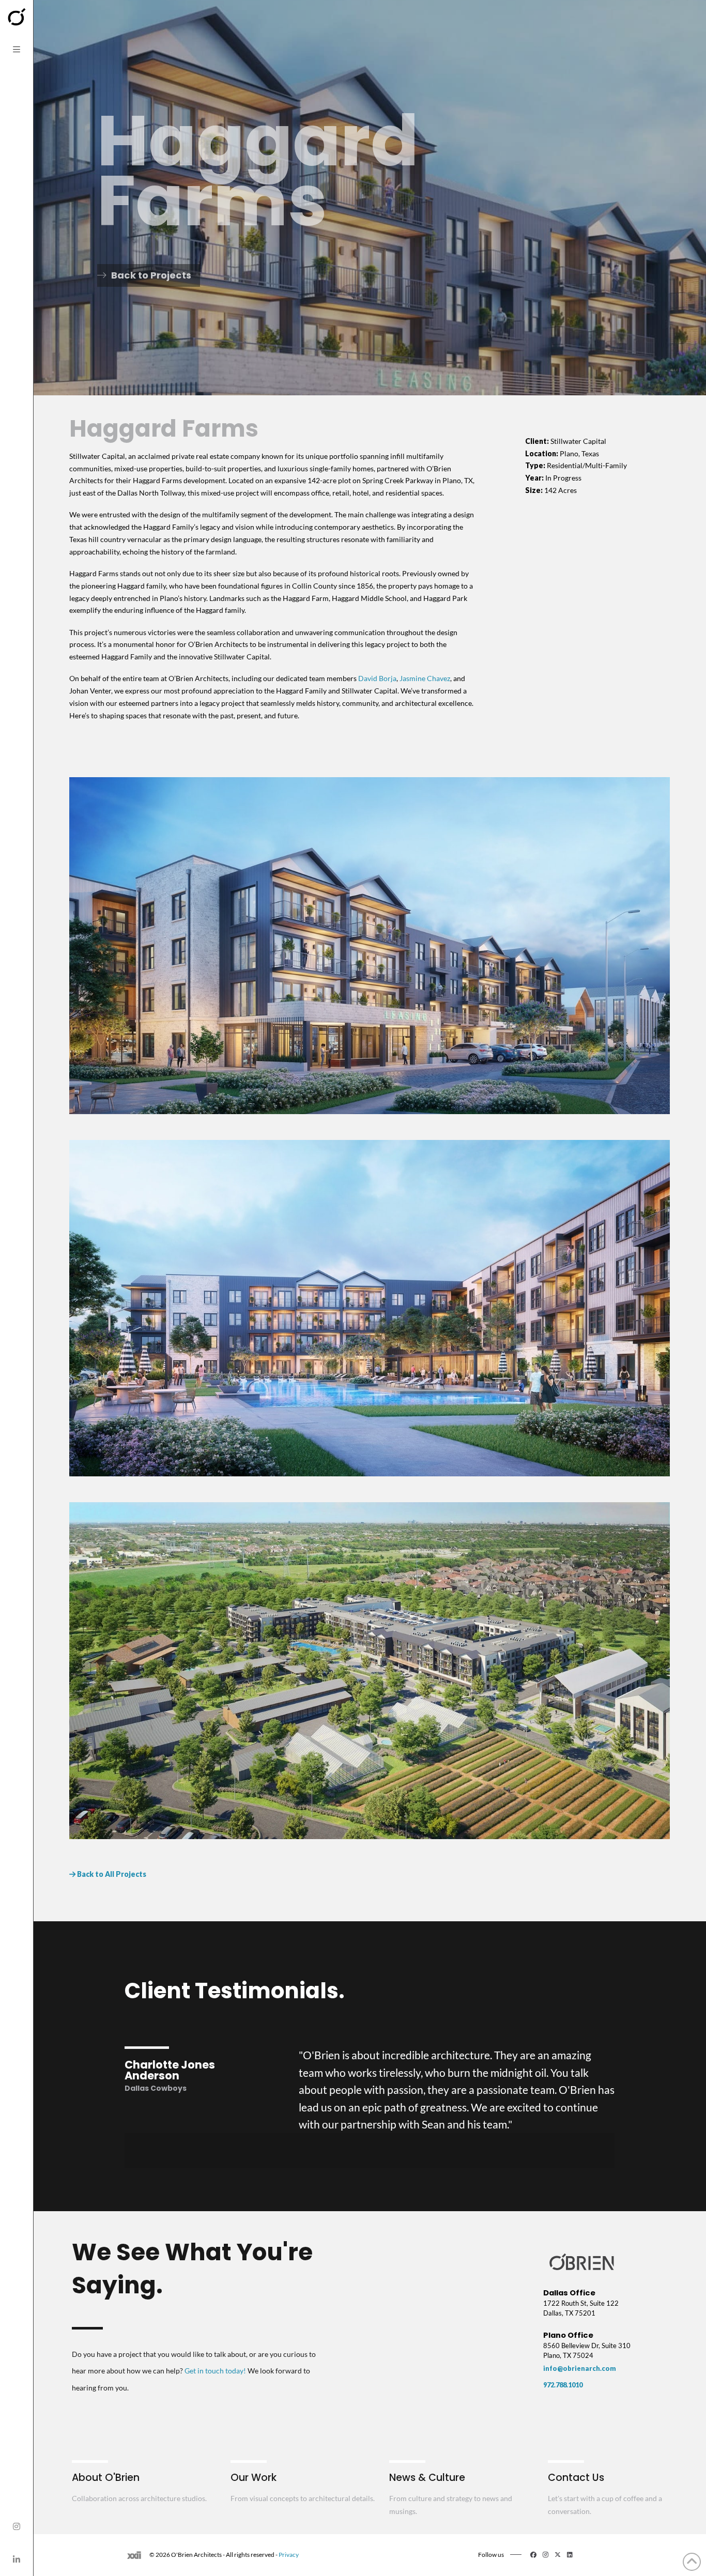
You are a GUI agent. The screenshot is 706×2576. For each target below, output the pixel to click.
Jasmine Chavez (425, 678)
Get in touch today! (215, 2371)
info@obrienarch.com (580, 2368)
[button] (17, 50)
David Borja (377, 678)
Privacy (289, 2555)
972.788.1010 (563, 2385)
